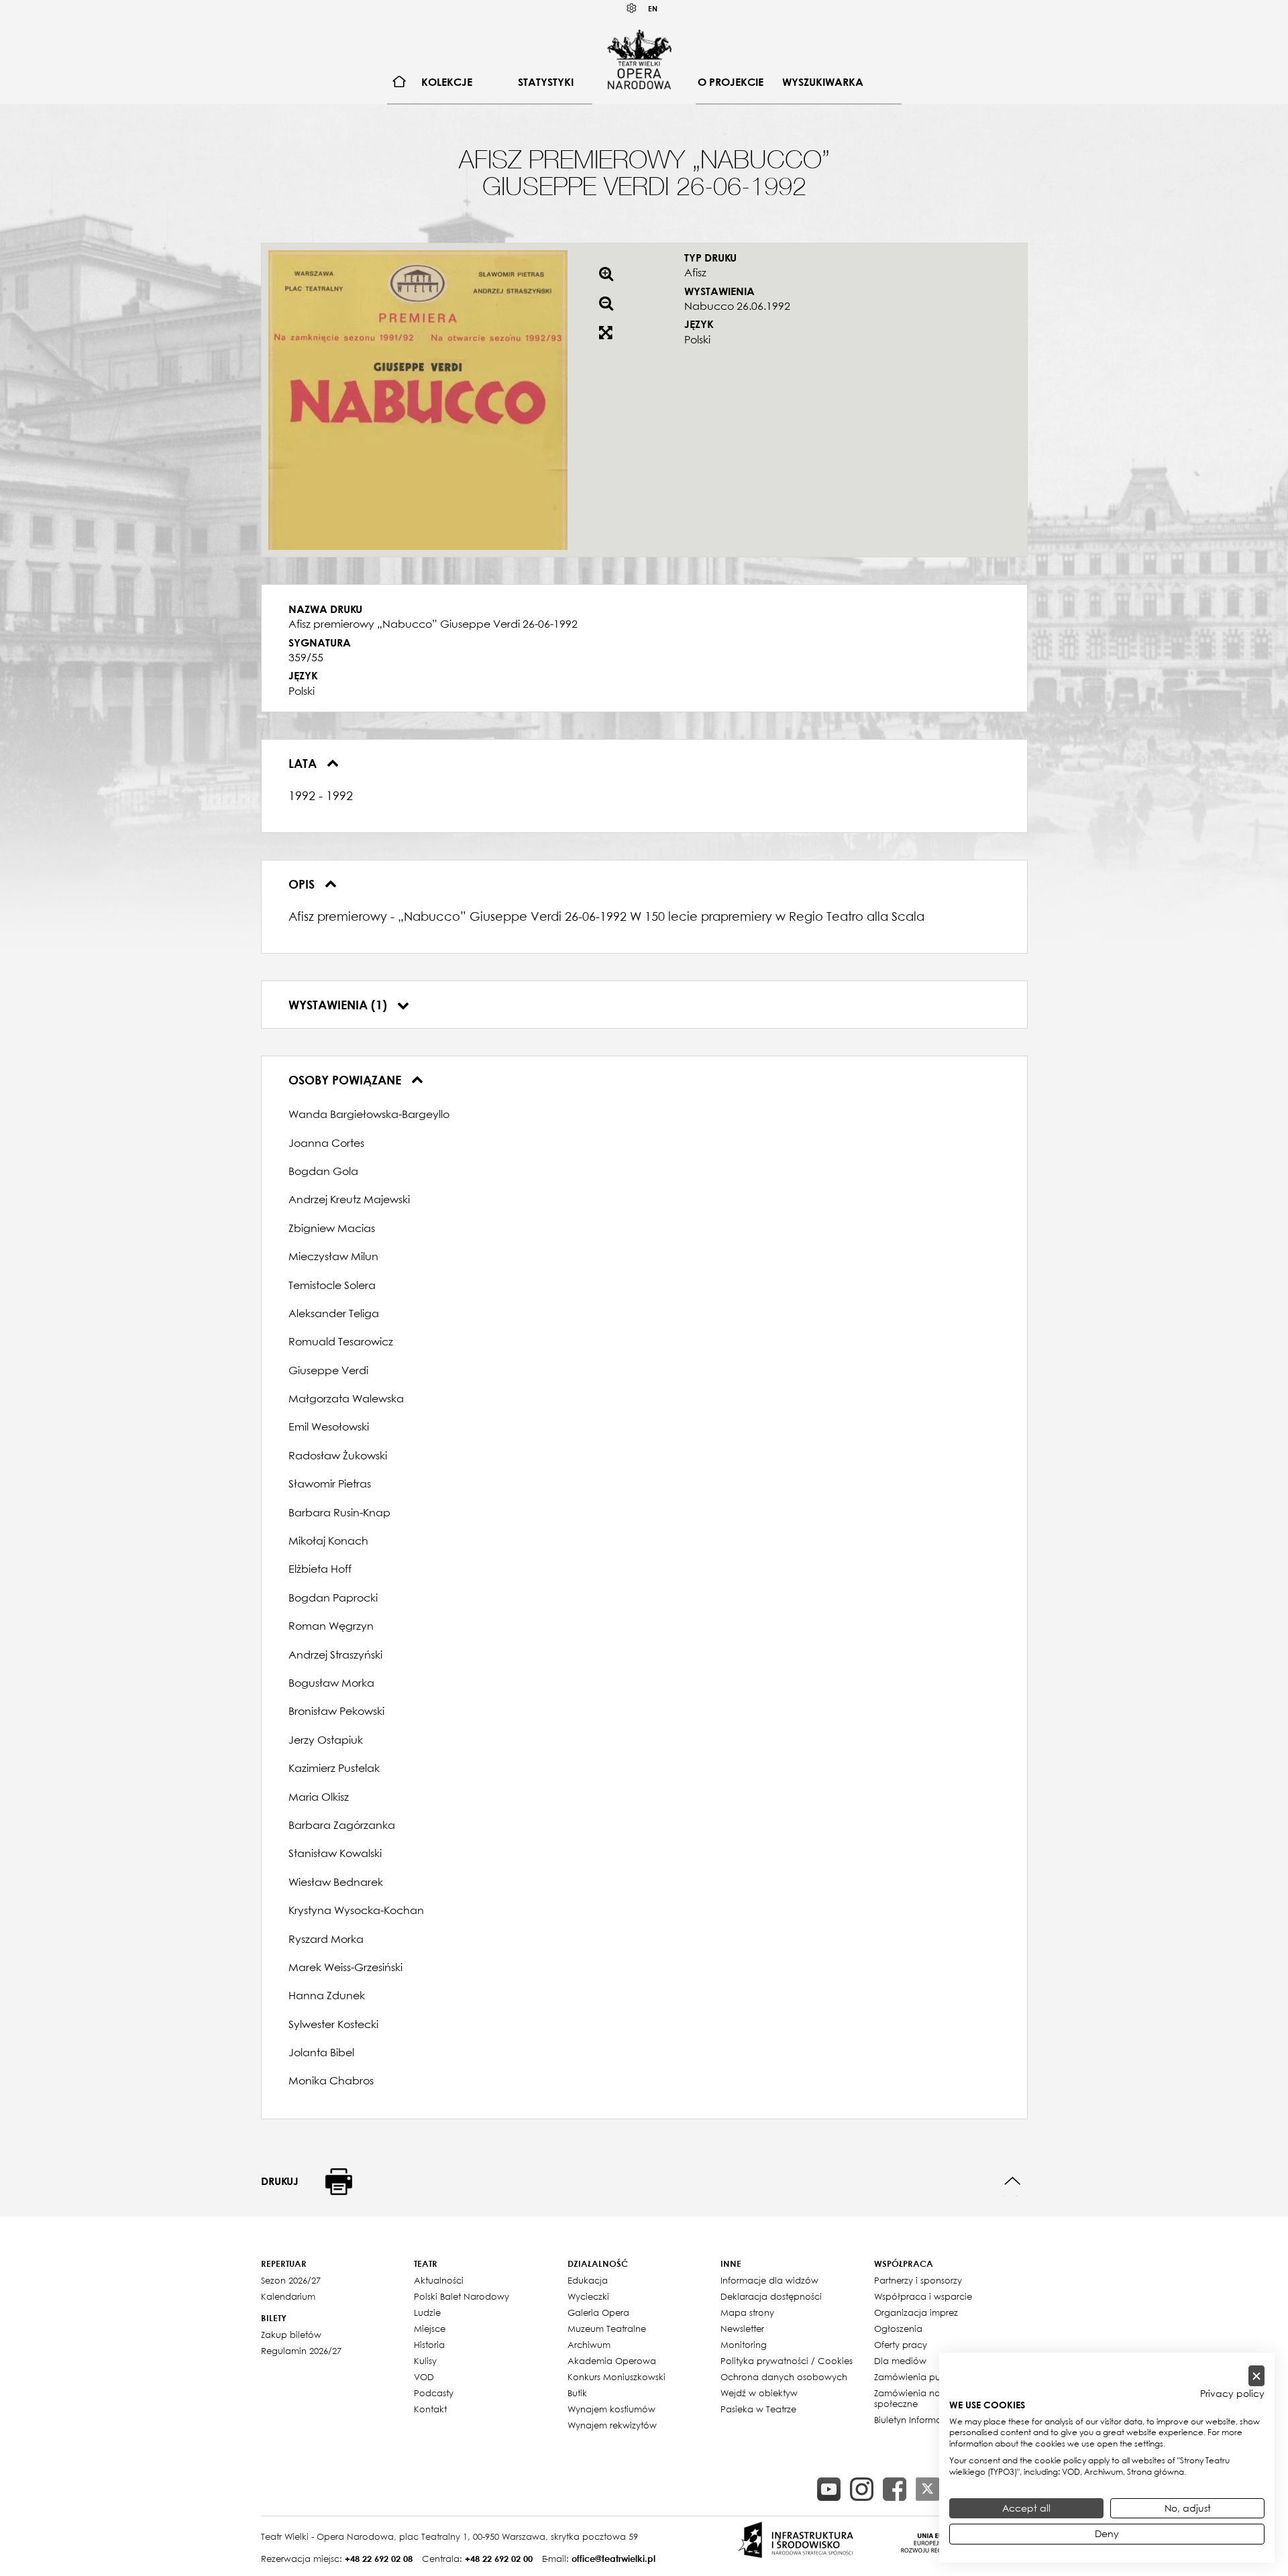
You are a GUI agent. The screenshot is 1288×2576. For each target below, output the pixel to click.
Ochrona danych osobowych (784, 2377)
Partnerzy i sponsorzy (918, 2280)
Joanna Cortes (326, 1143)
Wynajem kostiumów (611, 2409)
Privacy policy (1232, 2394)
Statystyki (546, 82)
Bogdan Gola (323, 1171)
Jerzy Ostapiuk (326, 1740)
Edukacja (588, 2280)
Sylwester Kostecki (333, 2024)
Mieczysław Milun (333, 1256)
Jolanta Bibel (321, 2052)
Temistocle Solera (332, 1285)
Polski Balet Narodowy (462, 2296)
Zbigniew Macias (332, 1228)
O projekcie (731, 82)
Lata (304, 763)
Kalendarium (288, 2296)
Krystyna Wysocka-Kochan (356, 1910)
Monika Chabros (331, 2080)
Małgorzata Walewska (346, 1398)
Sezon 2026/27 (291, 2280)
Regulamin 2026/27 (301, 2351)
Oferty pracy (901, 2345)
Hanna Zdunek (327, 1995)
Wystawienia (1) (339, 1005)
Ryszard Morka (326, 1939)
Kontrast (632, 8)
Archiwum (589, 2345)
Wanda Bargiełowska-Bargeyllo (369, 1114)
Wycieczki (588, 2296)
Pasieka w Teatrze (758, 2409)
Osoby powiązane (346, 1080)
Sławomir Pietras (330, 1483)
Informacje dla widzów (769, 2280)
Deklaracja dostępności (771, 2296)
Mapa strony (747, 2312)
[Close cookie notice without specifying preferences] (1256, 2376)
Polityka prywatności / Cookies (787, 2361)
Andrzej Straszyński (335, 1655)
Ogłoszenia (898, 2329)
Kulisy (425, 2361)
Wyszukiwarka (823, 82)
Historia (429, 2345)
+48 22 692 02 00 (499, 2559)
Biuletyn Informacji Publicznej (935, 2420)
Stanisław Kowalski (335, 1853)
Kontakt (430, 2409)
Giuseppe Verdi (328, 1370)
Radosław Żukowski (338, 1455)
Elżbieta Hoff (320, 1569)
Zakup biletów (291, 2335)
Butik (577, 2393)
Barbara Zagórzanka (342, 1825)
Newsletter (742, 2329)
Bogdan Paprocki (333, 1598)
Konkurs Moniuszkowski (616, 2377)
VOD (424, 2377)
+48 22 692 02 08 (379, 2559)
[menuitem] (399, 82)
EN (653, 8)
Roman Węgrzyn (331, 1626)
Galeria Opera (598, 2312)
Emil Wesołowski (329, 1426)
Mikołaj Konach (328, 1541)
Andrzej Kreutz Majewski (349, 1199)
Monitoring (744, 2345)
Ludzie (427, 2312)
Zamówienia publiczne (922, 2377)
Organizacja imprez (916, 2312)
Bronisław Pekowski (336, 1711)
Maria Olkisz (319, 1797)
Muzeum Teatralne (607, 2329)
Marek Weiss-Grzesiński (345, 1967)
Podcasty (434, 2393)
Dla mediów (900, 2361)
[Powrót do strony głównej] (639, 59)
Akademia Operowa (612, 2361)
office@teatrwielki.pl (613, 2559)
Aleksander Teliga (334, 1313)
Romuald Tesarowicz (341, 1341)
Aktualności (439, 2280)
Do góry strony (1013, 2181)
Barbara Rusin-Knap (339, 1512)
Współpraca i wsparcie (923, 2296)
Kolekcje (447, 82)
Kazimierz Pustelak (334, 1768)
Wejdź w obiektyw (759, 2393)
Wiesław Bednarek (336, 1882)
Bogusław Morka (331, 1683)
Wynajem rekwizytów (612, 2425)
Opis (303, 884)
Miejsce (430, 2329)
